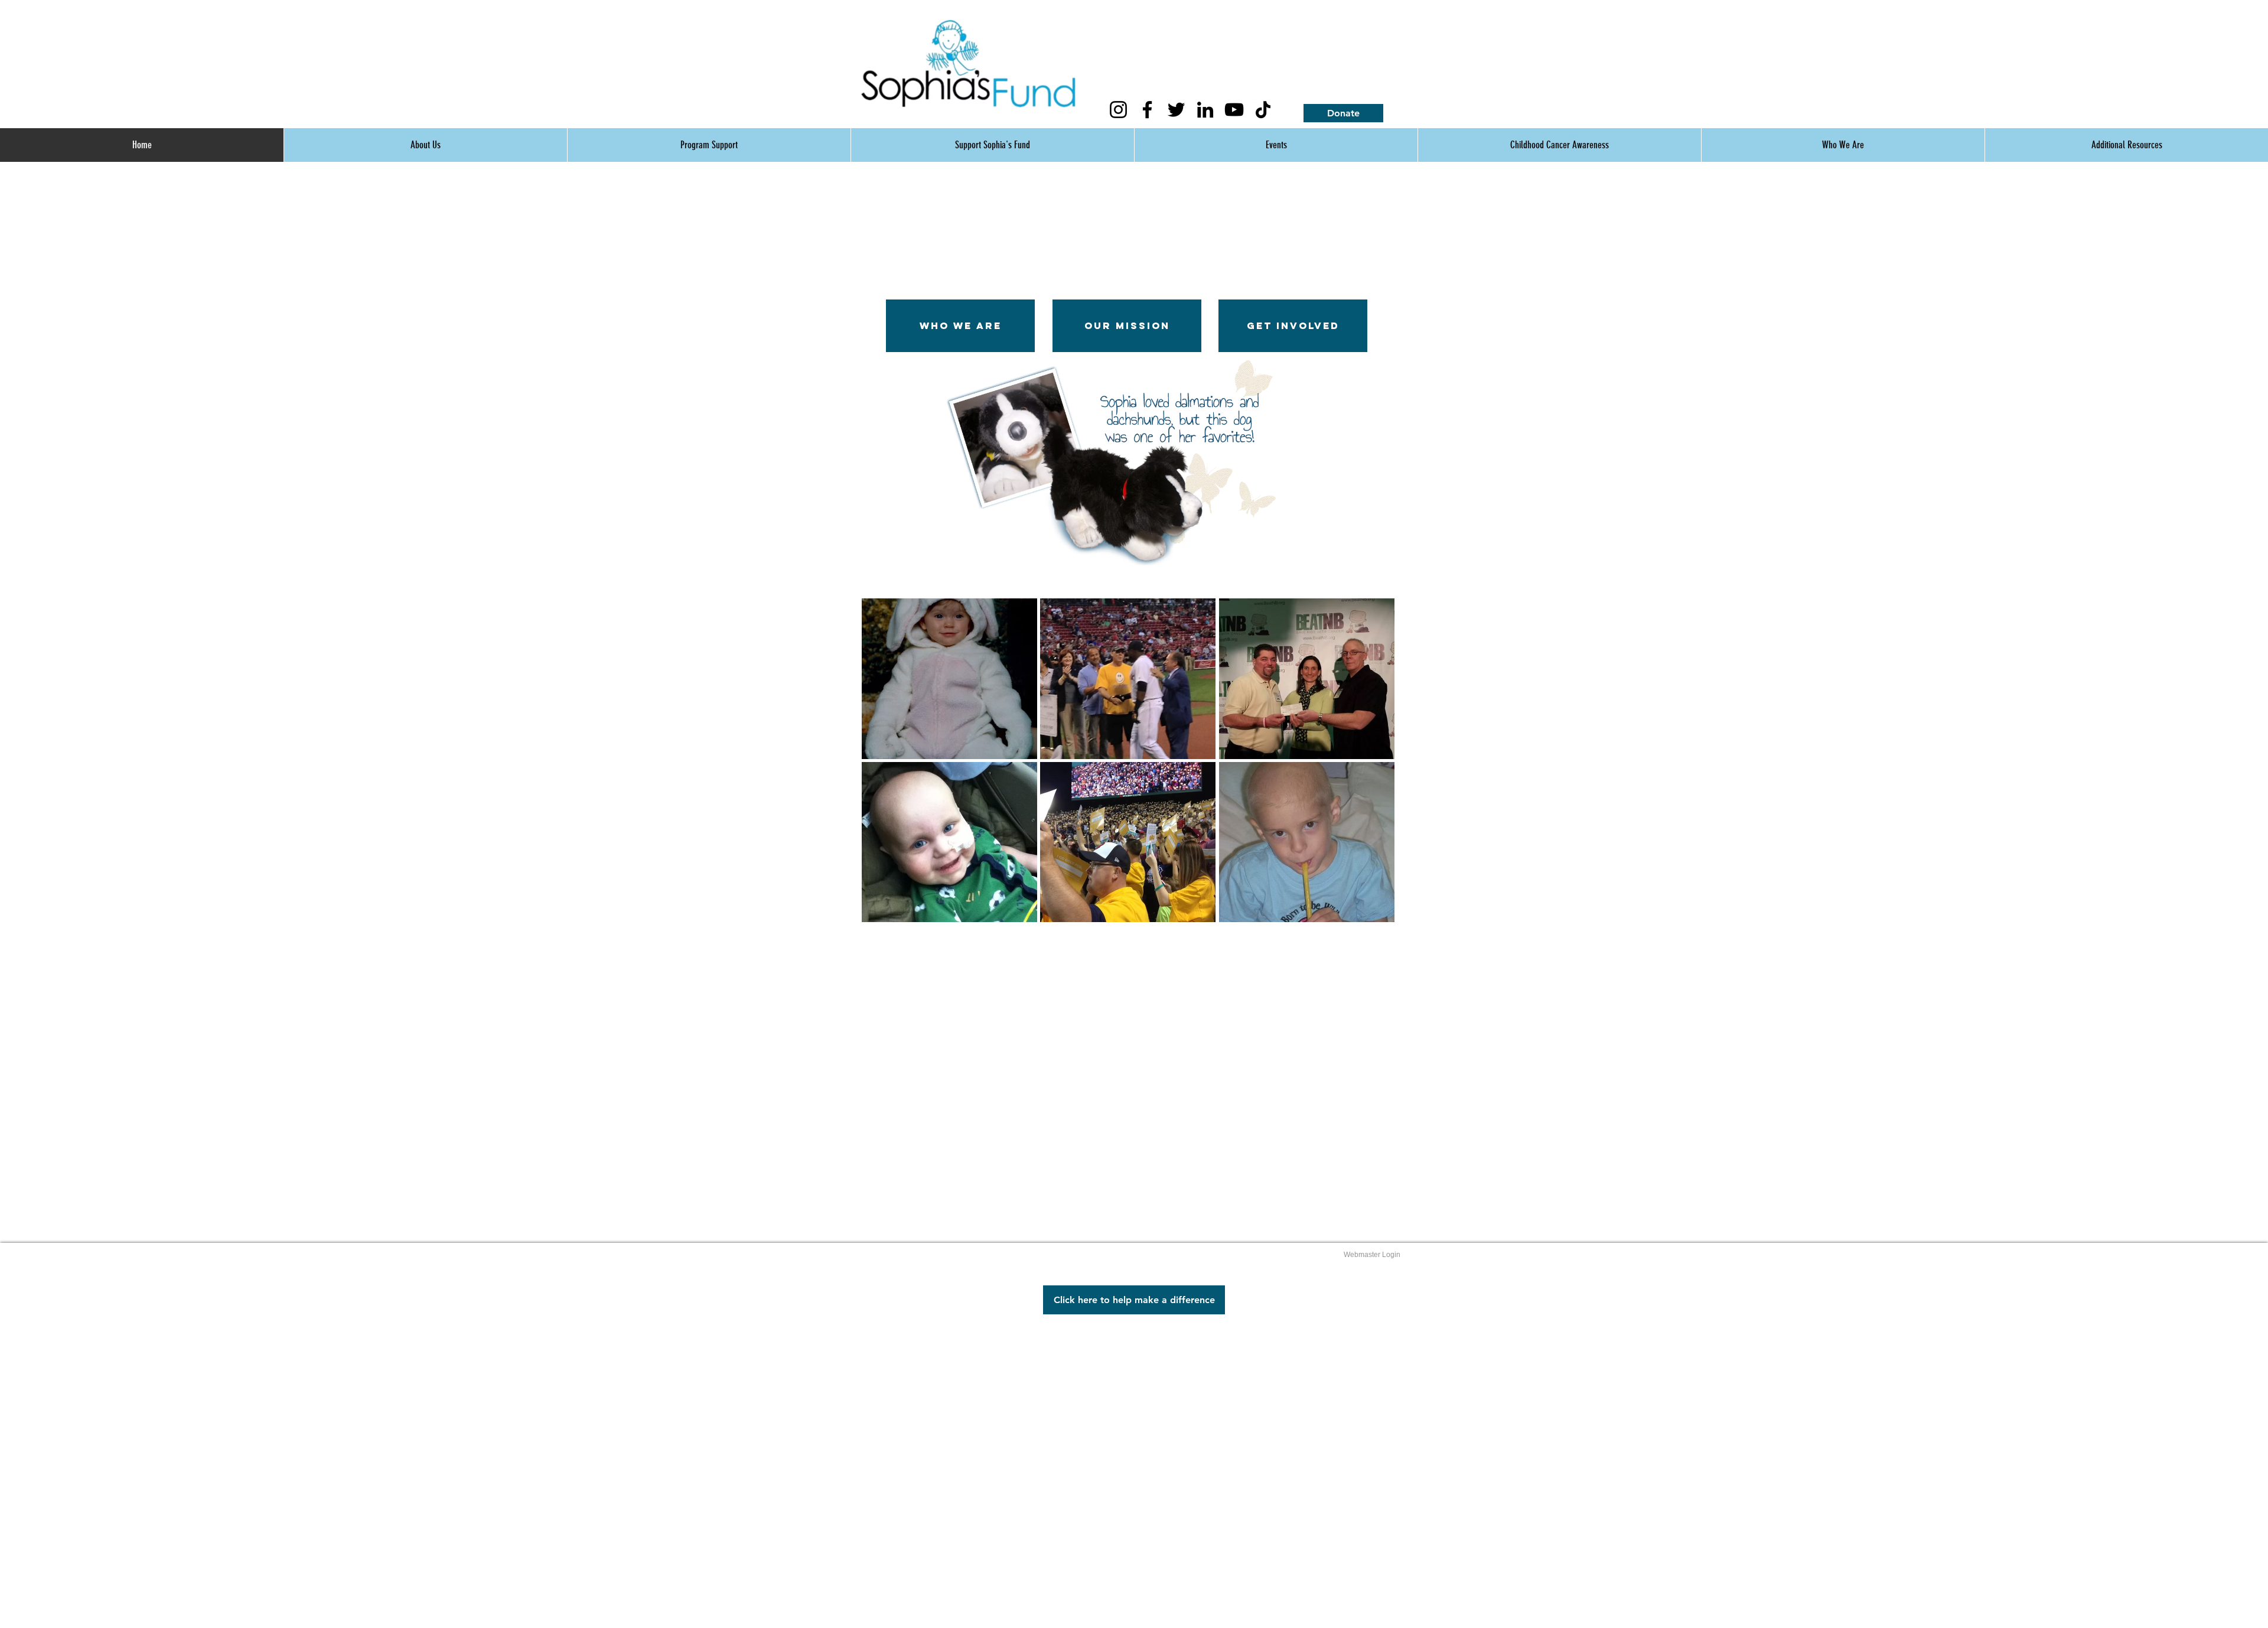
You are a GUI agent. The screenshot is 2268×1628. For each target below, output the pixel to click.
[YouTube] (1234, 110)
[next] (1369, 771)
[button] (949, 679)
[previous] (887, 771)
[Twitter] (1176, 110)
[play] (1257, 555)
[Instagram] (1118, 110)
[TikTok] (1263, 110)
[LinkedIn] (1205, 110)
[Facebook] (1147, 110)
